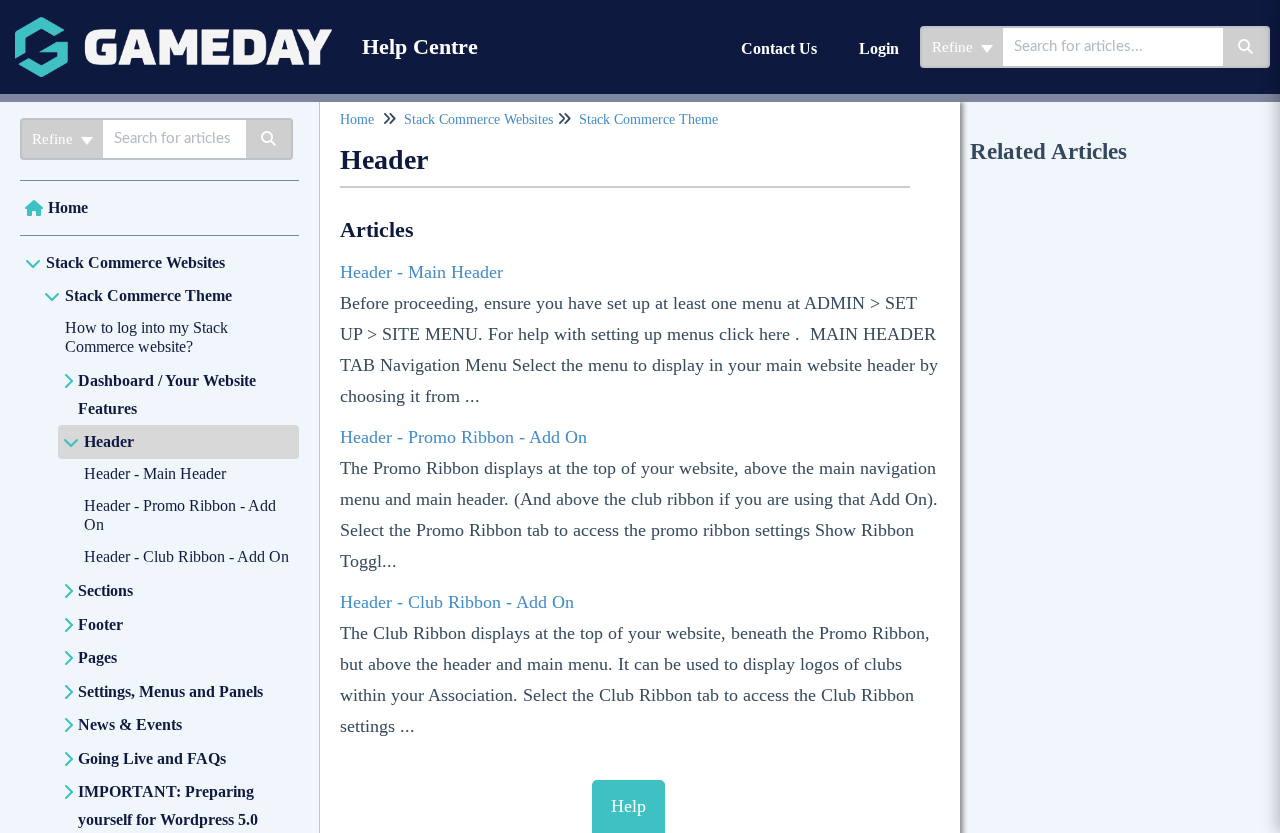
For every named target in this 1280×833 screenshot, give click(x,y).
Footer (100, 624)
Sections (105, 590)
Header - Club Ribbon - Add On (186, 556)
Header (109, 441)
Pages (97, 657)
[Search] (1246, 47)
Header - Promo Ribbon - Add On (463, 437)
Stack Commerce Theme (148, 295)
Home (68, 207)
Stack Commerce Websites (135, 262)
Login (879, 48)
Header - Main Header (155, 473)
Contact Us (779, 48)
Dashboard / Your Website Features (167, 394)
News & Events (130, 724)
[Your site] (173, 26)
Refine (954, 47)
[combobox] (1113, 47)
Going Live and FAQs (152, 758)
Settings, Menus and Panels (170, 691)
